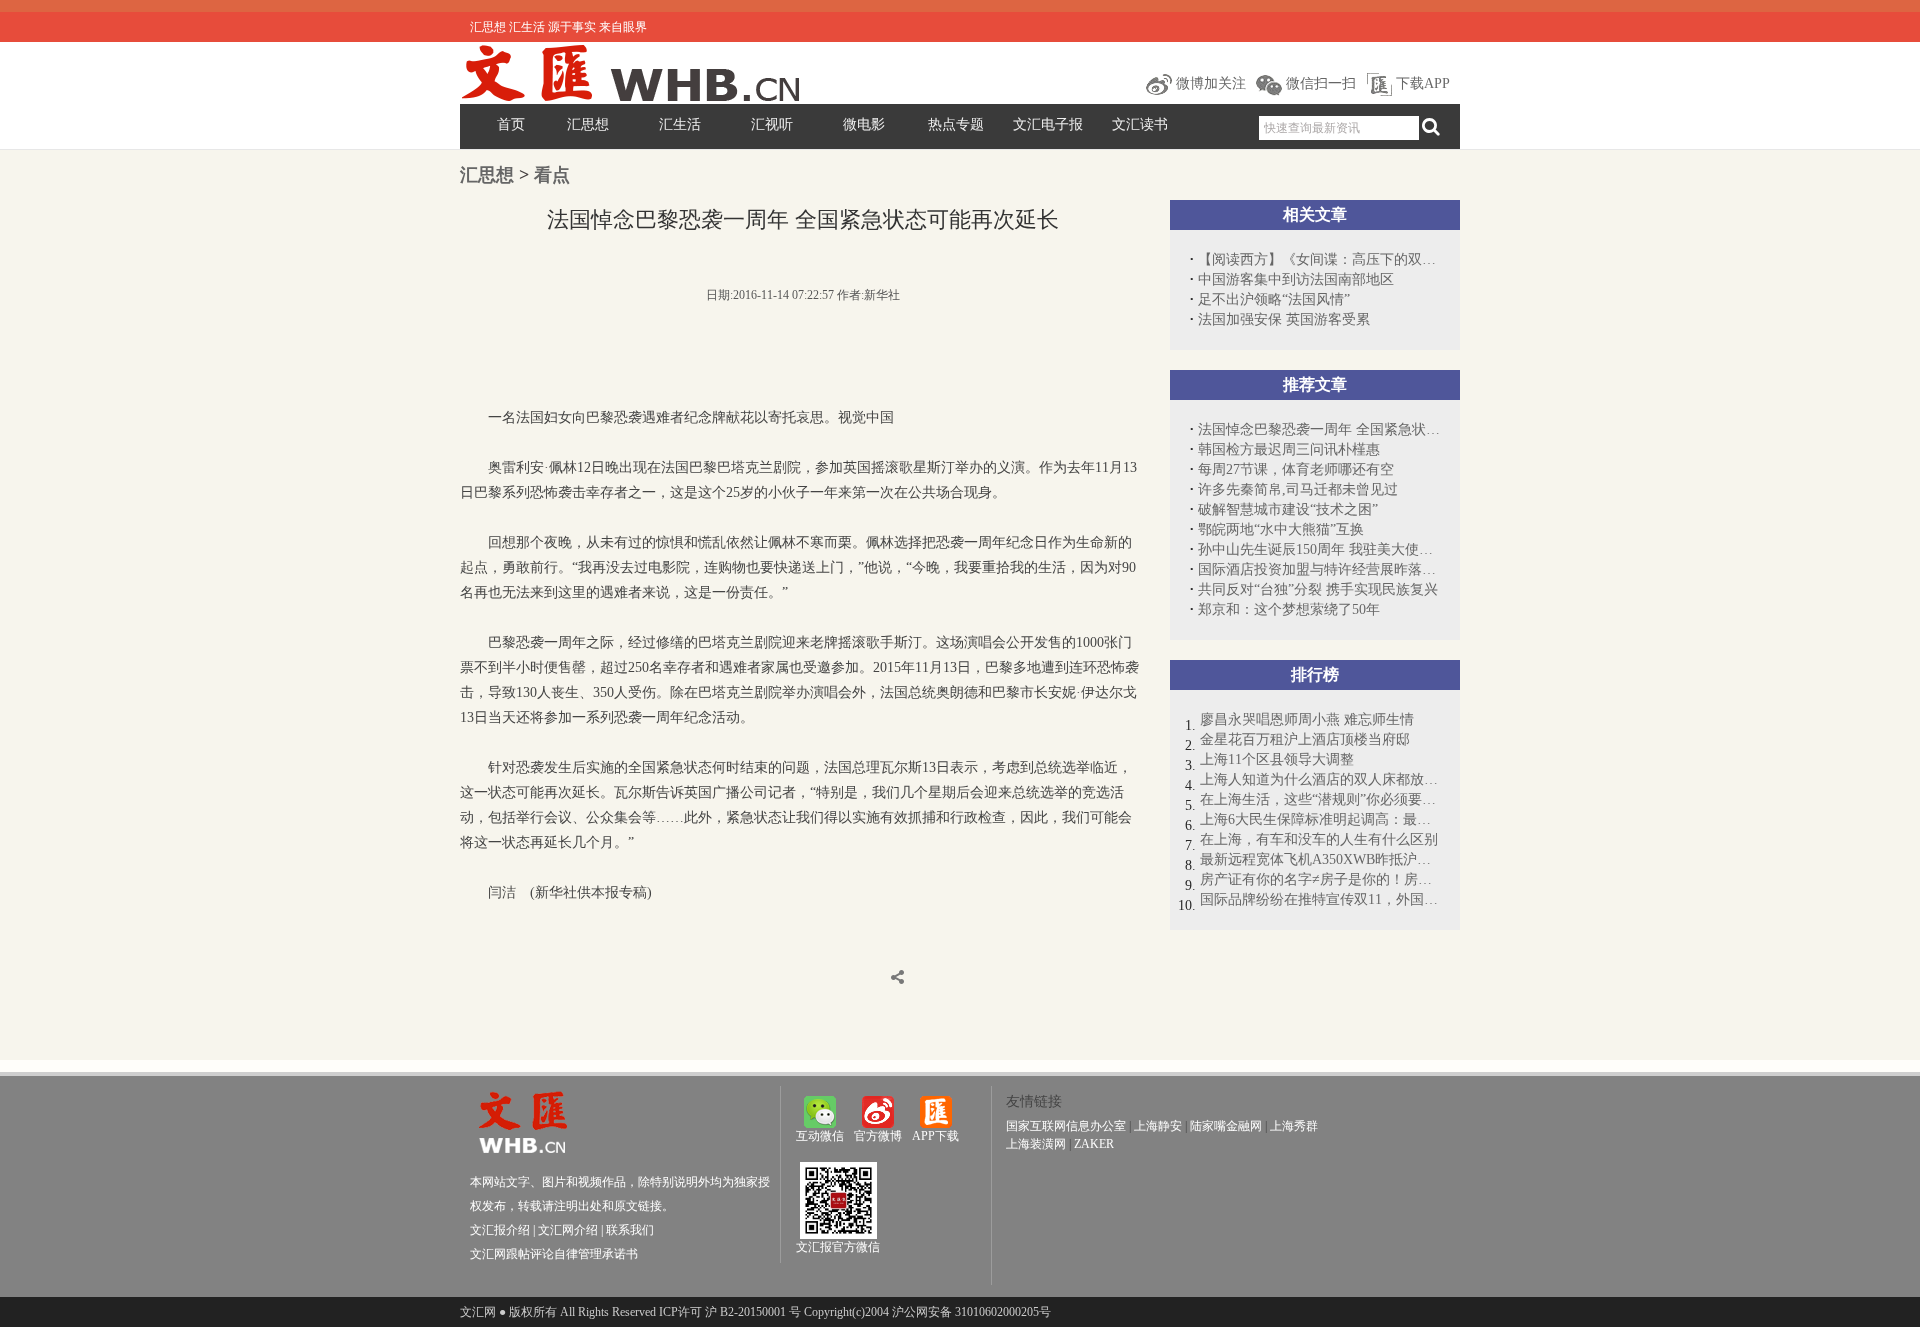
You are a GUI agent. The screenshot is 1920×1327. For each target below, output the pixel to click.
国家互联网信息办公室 (1066, 1126)
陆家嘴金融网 (1226, 1126)
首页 (511, 124)
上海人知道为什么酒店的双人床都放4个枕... (1320, 779)
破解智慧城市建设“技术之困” (1288, 509)
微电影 (864, 124)
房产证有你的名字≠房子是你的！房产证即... (1320, 879)
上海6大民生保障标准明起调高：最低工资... (1320, 819)
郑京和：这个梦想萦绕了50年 (1289, 609)
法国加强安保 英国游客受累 (1284, 319)
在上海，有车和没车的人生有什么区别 (1319, 839)
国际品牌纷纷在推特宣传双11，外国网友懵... (1320, 899)
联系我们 (630, 1230)
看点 (552, 175)
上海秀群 (1294, 1126)
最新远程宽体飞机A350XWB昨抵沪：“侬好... (1320, 859)
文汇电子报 (1048, 124)
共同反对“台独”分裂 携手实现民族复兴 (1318, 589)
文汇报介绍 (500, 1230)
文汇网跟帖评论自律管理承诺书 (554, 1254)
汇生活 (680, 124)
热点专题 (956, 124)
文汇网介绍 (568, 1230)
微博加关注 (1209, 83)
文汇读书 (1140, 124)
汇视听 (772, 124)
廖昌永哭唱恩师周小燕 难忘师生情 (1307, 719)
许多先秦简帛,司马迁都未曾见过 (1298, 489)
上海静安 (1158, 1126)
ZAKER (1094, 1144)
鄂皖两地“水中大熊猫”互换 (1281, 529)
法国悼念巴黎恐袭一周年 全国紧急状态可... (1319, 429)
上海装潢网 (1036, 1144)
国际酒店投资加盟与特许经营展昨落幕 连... (1319, 569)
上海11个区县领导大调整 (1277, 759)
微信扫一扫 (1319, 83)
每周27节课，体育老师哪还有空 (1296, 469)
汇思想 (588, 124)
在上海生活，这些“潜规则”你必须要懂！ (1320, 799)
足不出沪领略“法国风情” (1274, 299)
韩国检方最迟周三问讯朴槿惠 (1289, 449)
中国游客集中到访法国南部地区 (1296, 279)
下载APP (1421, 83)
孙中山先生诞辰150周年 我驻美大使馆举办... (1319, 549)
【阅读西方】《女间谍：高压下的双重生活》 (1319, 259)
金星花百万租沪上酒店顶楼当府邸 (1305, 739)
